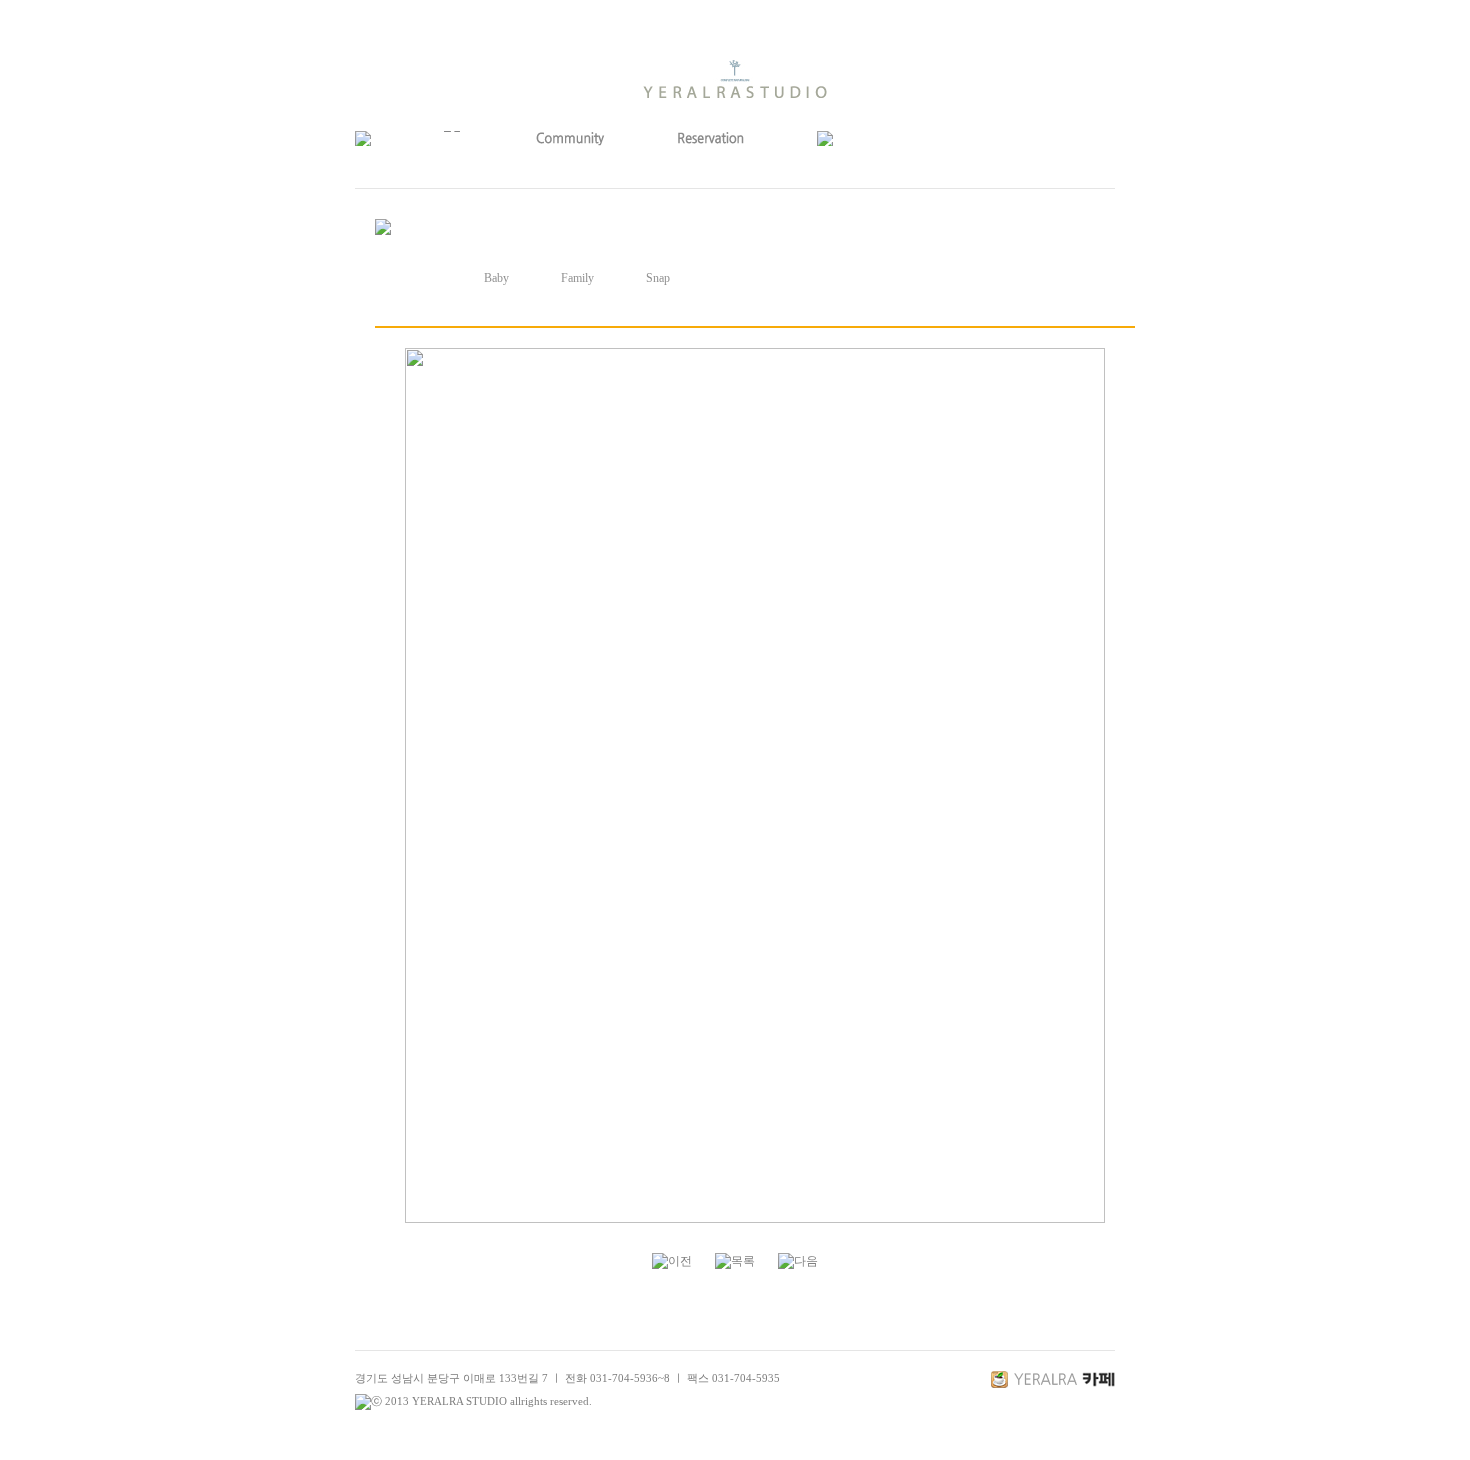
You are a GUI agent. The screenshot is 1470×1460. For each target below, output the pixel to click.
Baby (496, 278)
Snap (658, 278)
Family (577, 278)
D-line (415, 278)
